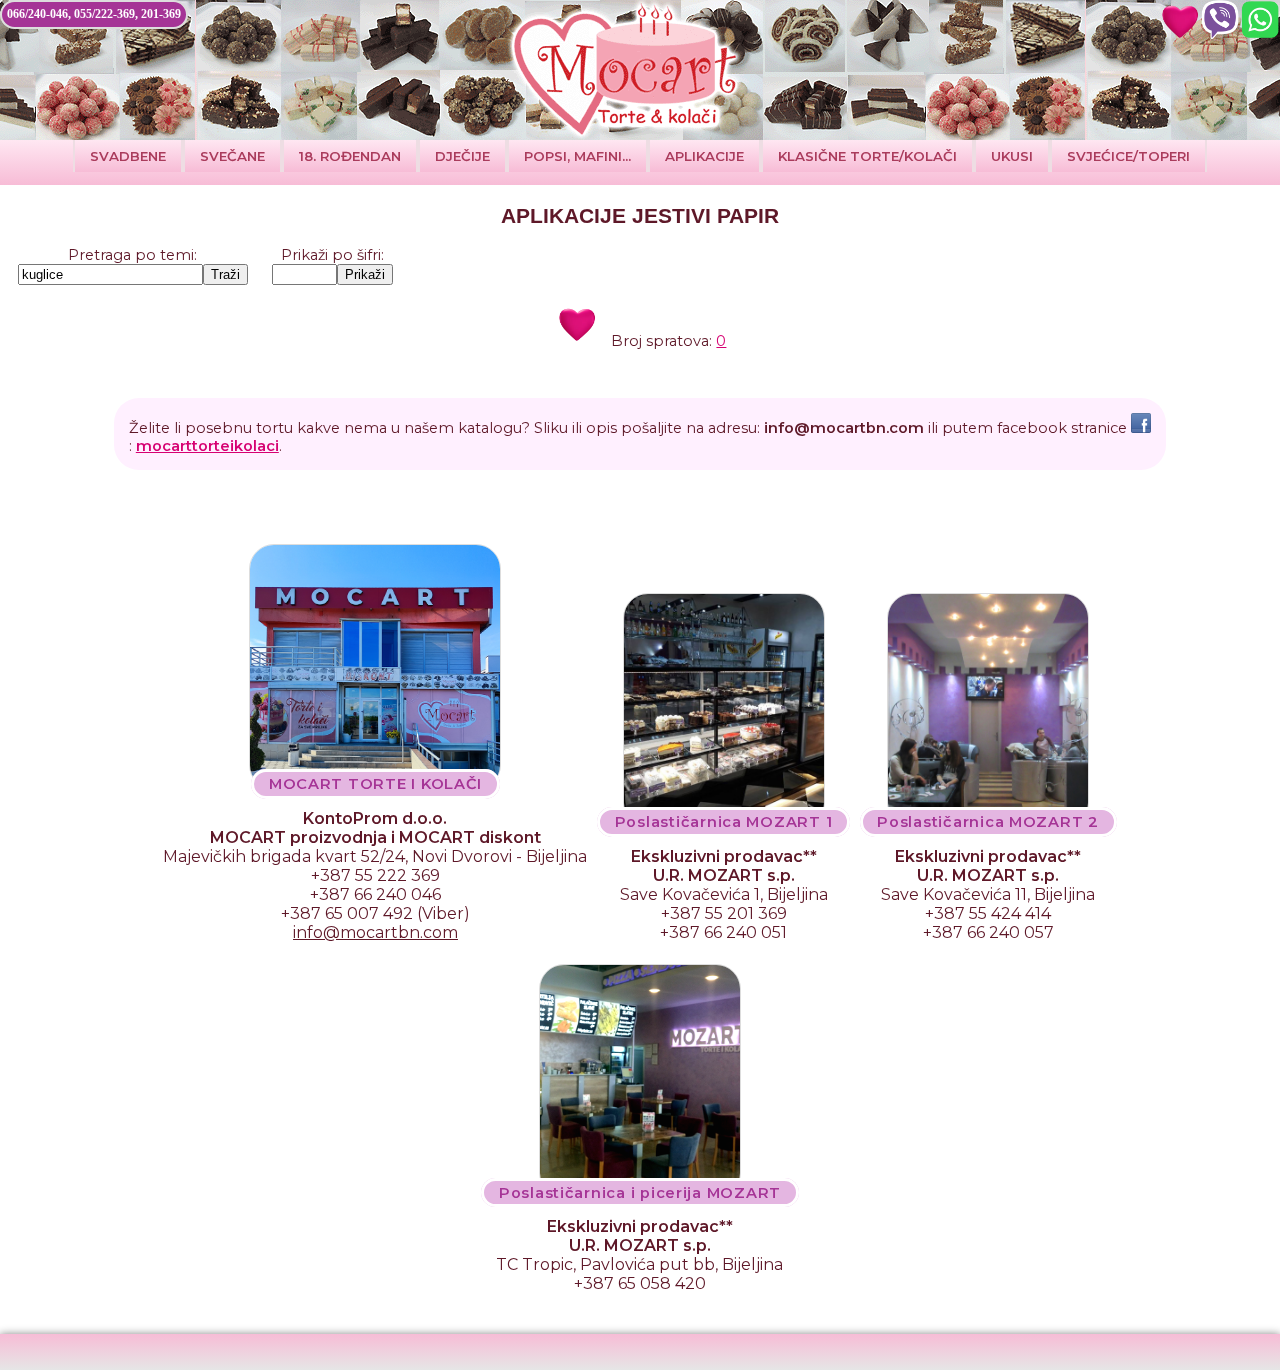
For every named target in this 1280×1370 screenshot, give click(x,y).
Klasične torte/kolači (867, 156)
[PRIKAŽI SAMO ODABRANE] (1180, 20)
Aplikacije (704, 156)
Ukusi (1012, 156)
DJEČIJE (462, 156)
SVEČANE (232, 156)
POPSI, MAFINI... (577, 156)
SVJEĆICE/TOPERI (1128, 156)
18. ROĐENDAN (350, 156)
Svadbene (128, 156)
